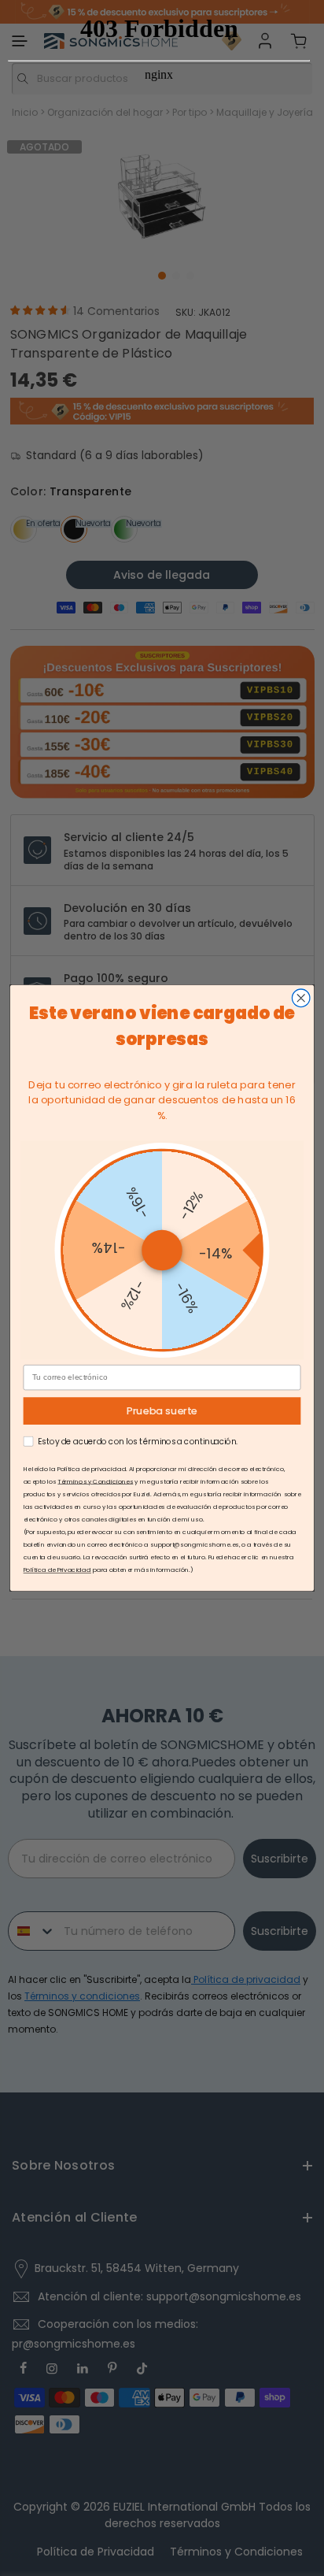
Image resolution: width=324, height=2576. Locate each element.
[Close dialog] (301, 998)
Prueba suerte (162, 1411)
